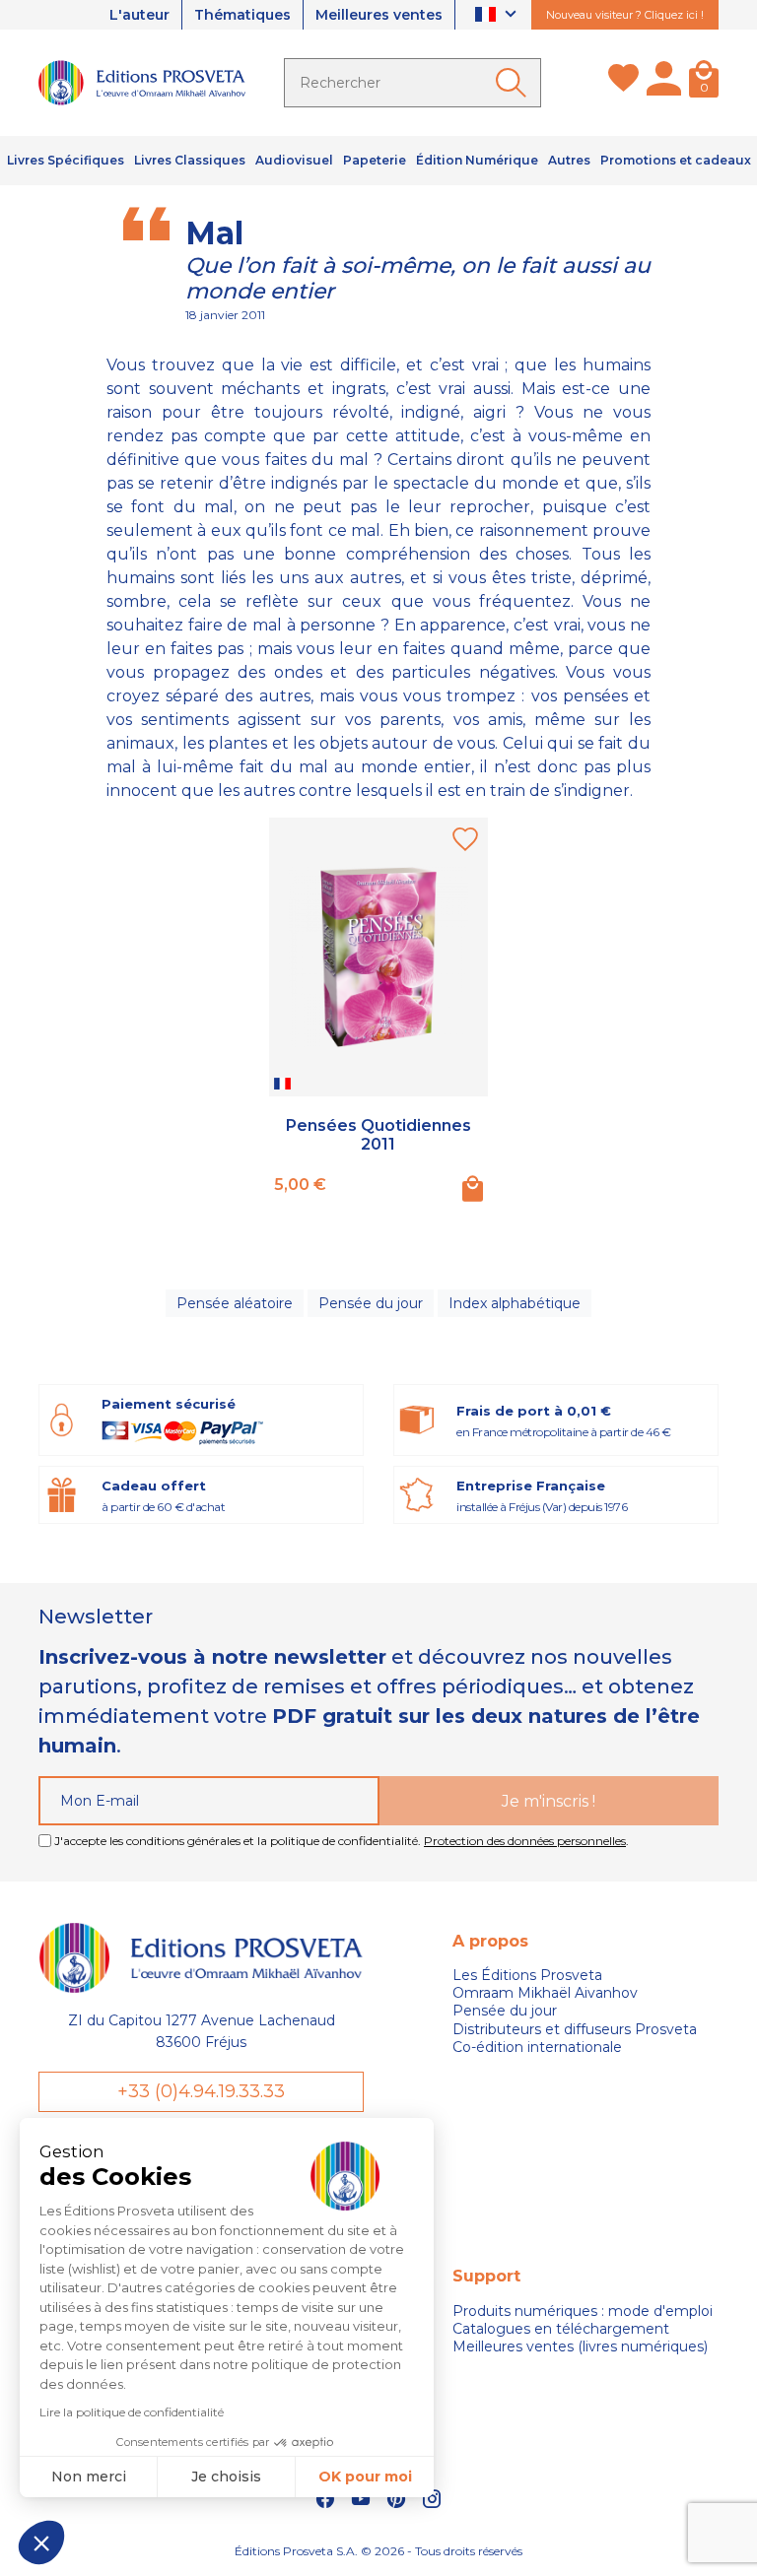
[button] (41, 2543)
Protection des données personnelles (525, 1841)
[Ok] (515, 83)
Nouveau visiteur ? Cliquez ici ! (625, 15)
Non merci (89, 2477)
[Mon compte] (664, 83)
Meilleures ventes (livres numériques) (580, 2346)
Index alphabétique (515, 1303)
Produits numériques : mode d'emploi (583, 2311)
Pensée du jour (371, 1303)
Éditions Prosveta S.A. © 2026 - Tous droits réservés (378, 2551)
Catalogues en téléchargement (561, 2329)
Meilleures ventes (379, 15)
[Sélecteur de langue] (498, 15)
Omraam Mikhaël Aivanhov (545, 1993)
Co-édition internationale (537, 2047)
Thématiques (242, 15)
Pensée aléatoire (235, 1303)
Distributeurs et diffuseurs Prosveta (575, 2029)
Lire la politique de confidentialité (132, 2412)
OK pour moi (365, 2477)
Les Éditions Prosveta (527, 1975)
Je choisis (226, 2477)
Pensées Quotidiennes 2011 (378, 1135)
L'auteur (139, 15)
